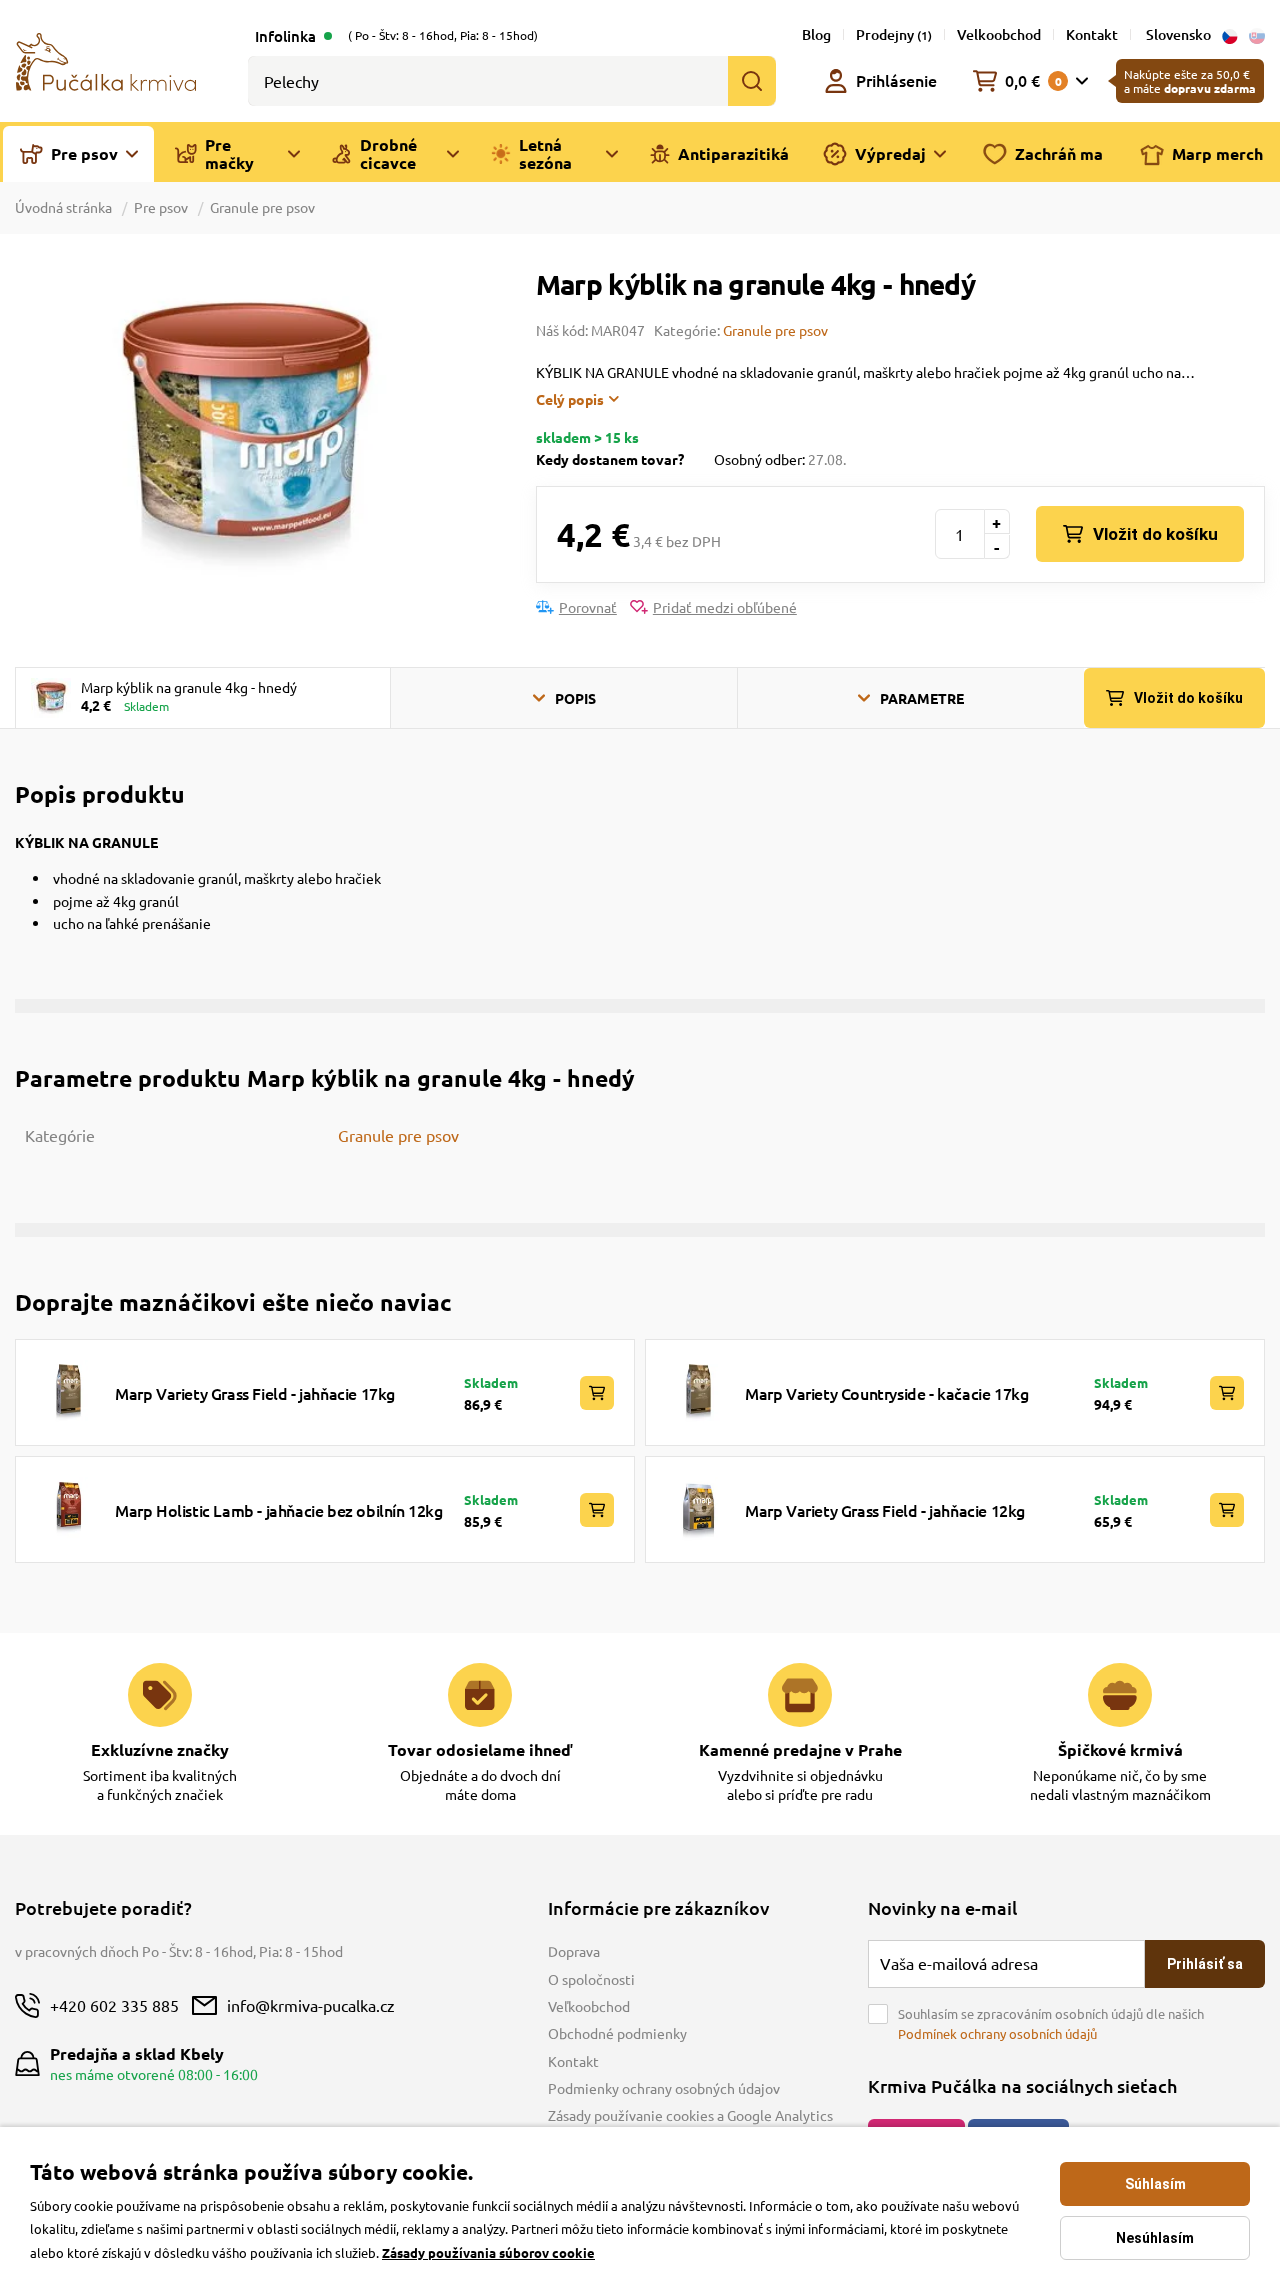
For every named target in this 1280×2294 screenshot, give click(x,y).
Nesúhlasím (1155, 2238)
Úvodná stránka (65, 207)
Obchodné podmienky (617, 2033)
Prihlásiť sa (1205, 1964)
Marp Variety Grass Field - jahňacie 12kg (885, 1510)
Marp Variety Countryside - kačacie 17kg (886, 1393)
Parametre (922, 698)
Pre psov (161, 207)
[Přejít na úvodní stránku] (106, 60)
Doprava (574, 1951)
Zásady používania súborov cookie (488, 2252)
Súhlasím (1155, 2184)
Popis (575, 698)
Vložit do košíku (1155, 534)
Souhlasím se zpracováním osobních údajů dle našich (1051, 2023)
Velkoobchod (999, 34)
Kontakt (1092, 34)
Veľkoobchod (589, 2006)
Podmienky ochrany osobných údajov (664, 2088)
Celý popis (570, 399)
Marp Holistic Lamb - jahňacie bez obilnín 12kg (279, 1510)
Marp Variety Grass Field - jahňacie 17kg (255, 1393)
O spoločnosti (591, 1979)
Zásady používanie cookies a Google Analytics (690, 2115)
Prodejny (894, 34)
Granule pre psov (262, 207)
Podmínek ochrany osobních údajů (997, 2033)
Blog (816, 34)
